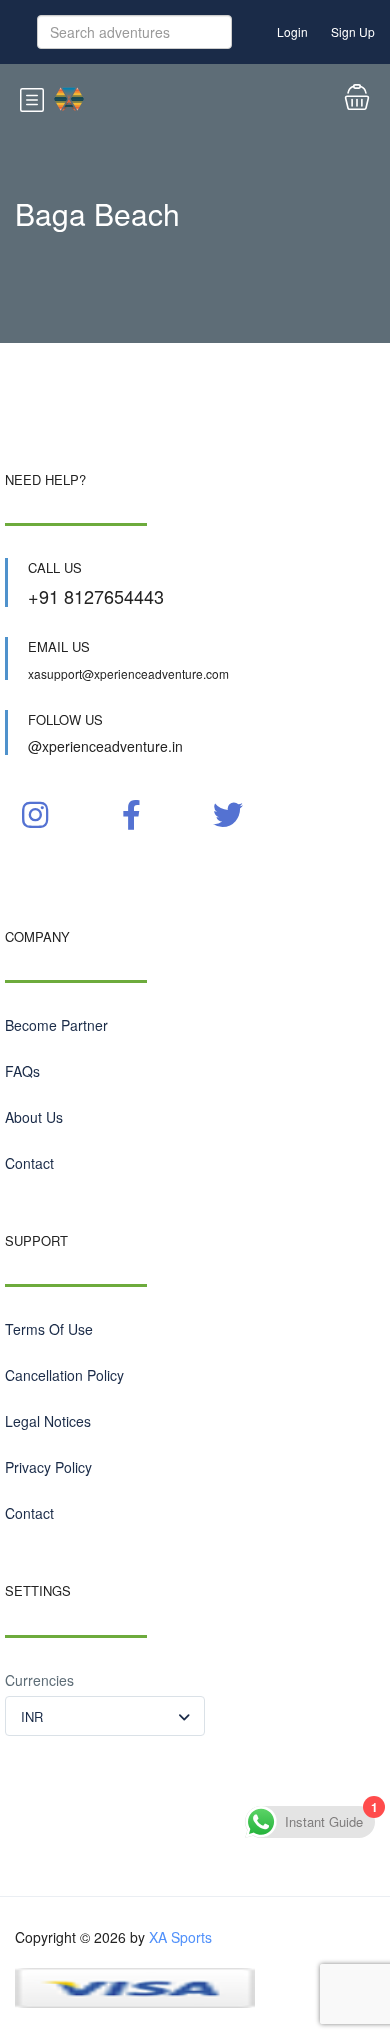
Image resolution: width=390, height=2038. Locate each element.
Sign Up (353, 31)
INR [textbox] (32, 1716)
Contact (29, 1163)
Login (292, 31)
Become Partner (56, 1025)
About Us (34, 1117)
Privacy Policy (48, 1467)
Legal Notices (48, 1421)
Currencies (39, 1680)
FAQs (22, 1071)
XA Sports (180, 1937)
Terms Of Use (49, 1329)
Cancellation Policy (64, 1375)
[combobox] (105, 1716)
